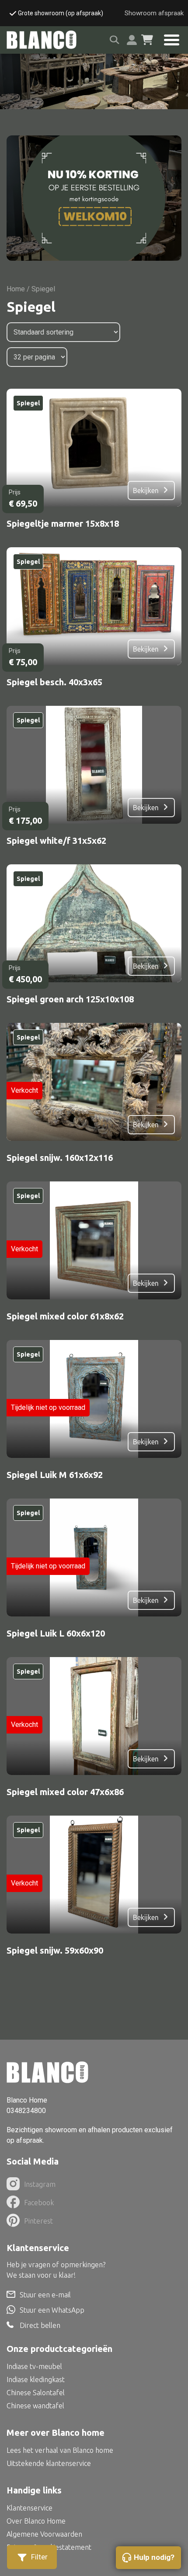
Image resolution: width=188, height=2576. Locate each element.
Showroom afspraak (154, 13)
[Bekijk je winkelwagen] (147, 40)
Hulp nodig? (154, 2557)
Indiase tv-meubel (34, 2366)
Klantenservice (30, 2508)
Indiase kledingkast (36, 2379)
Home (16, 289)
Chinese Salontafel (36, 2393)
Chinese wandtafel (35, 2406)
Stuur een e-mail (45, 2295)
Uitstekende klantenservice (49, 2463)
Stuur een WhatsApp (52, 2310)
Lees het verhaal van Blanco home (60, 2450)
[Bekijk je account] (132, 40)
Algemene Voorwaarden (44, 2534)
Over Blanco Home (36, 2521)
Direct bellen (40, 2325)
